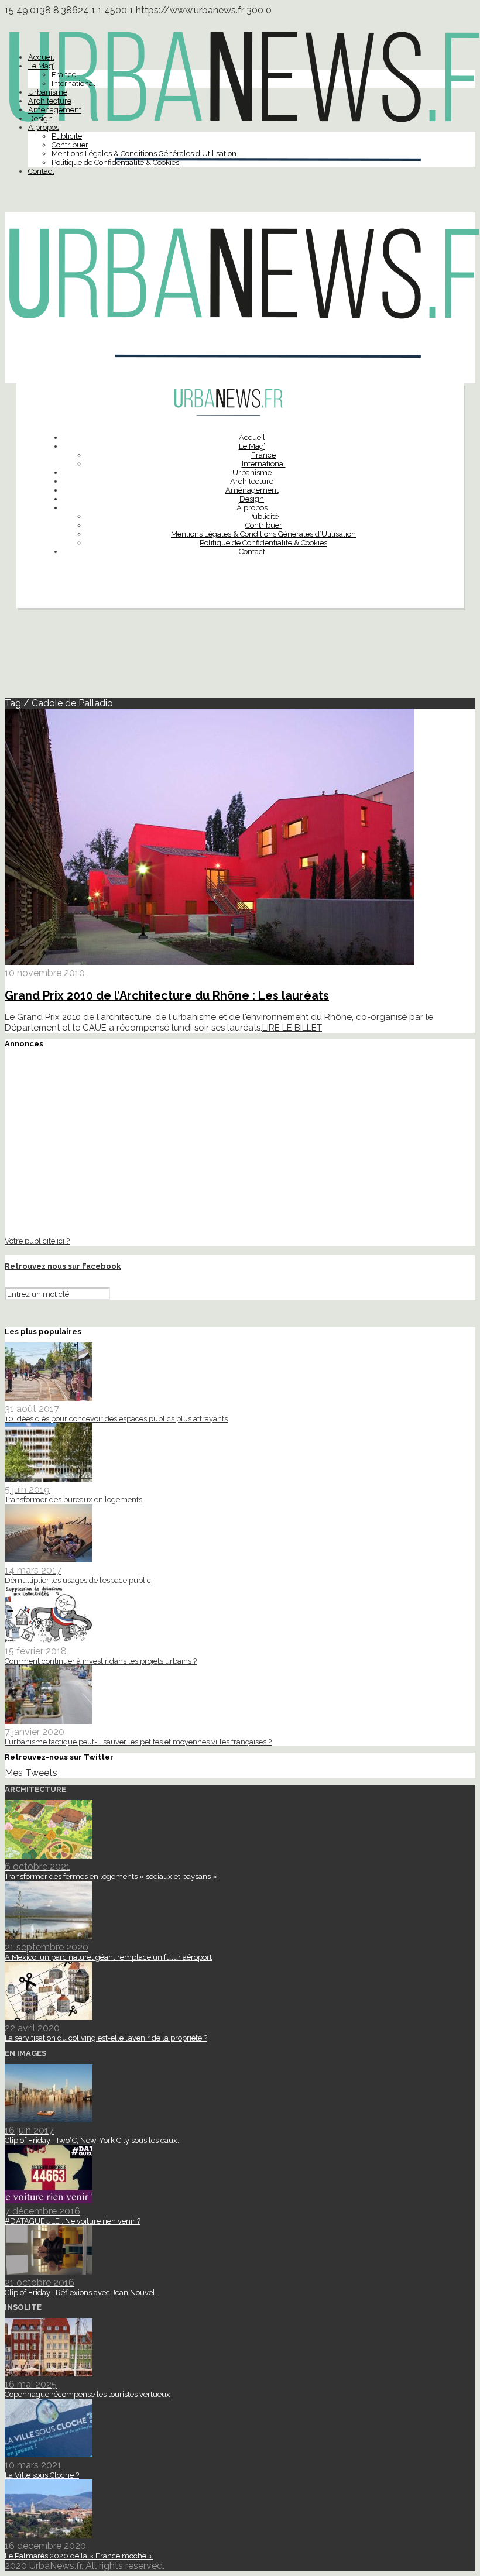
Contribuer (70, 145)
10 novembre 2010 (45, 973)
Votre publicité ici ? (37, 1241)
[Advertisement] (240, 658)
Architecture (50, 101)
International (73, 83)
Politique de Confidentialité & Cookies (115, 162)
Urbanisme (48, 92)
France (64, 75)
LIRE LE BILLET (292, 1028)
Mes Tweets (31, 1773)
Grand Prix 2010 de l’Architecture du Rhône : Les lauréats (167, 995)
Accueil (41, 57)
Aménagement (55, 110)
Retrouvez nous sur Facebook (63, 1266)
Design (40, 119)
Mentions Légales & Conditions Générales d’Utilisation (144, 154)
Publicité (67, 136)
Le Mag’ (41, 66)
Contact (41, 171)
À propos (44, 127)
